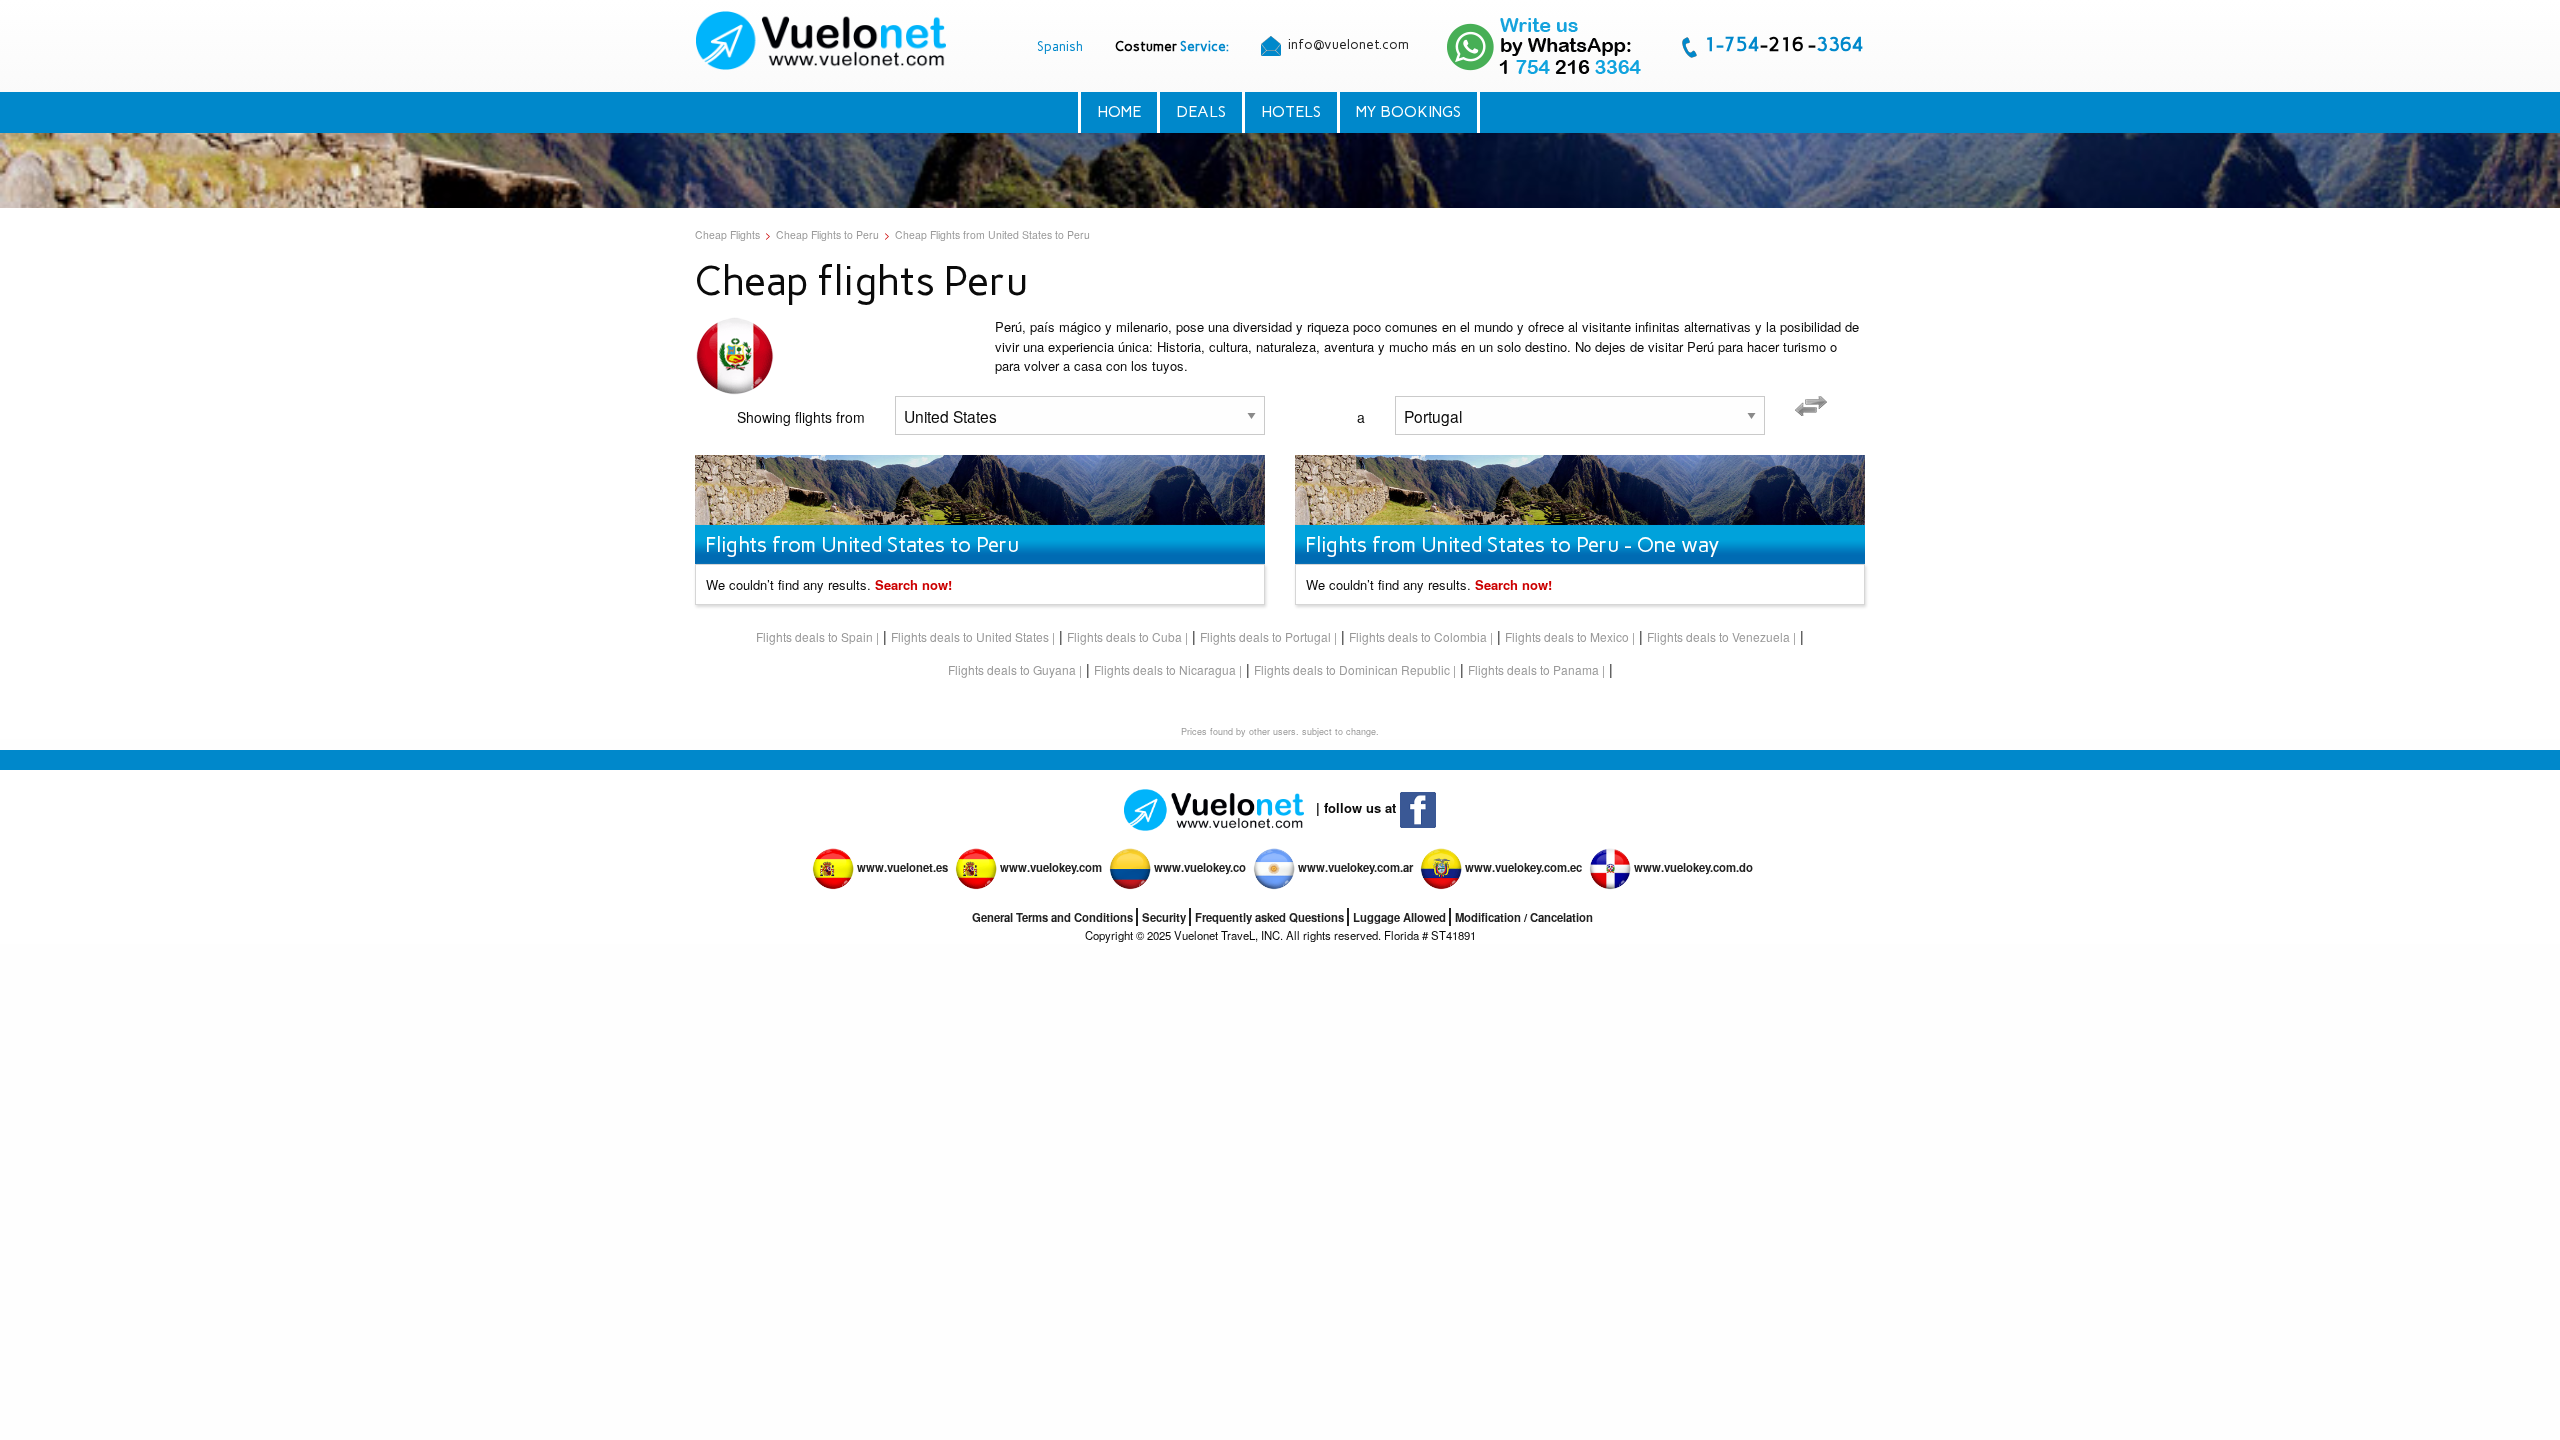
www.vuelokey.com (1051, 867)
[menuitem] (823, 40)
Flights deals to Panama (1533, 669)
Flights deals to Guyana (1012, 669)
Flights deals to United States (970, 636)
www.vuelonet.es (902, 867)
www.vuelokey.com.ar (1355, 867)
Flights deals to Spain (814, 636)
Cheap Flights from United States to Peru (992, 234)
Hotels (1291, 111)
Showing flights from (801, 417)
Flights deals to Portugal (1265, 636)
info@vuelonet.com (1347, 44)
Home (1119, 111)
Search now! (913, 584)
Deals (1201, 111)
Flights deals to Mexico (1567, 636)
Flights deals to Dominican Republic (1352, 669)
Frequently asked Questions (1269, 917)
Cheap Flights (727, 234)
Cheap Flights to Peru (827, 234)
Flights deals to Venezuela (1718, 636)
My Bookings (1408, 111)
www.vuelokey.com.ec (1523, 867)
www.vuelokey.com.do (1693, 867)
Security (1164, 917)
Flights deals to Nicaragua (1165, 669)
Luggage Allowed (1399, 917)
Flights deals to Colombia (1418, 636)
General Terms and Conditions (1052, 917)
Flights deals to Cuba (1124, 636)
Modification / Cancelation (1524, 917)
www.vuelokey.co (1200, 867)
